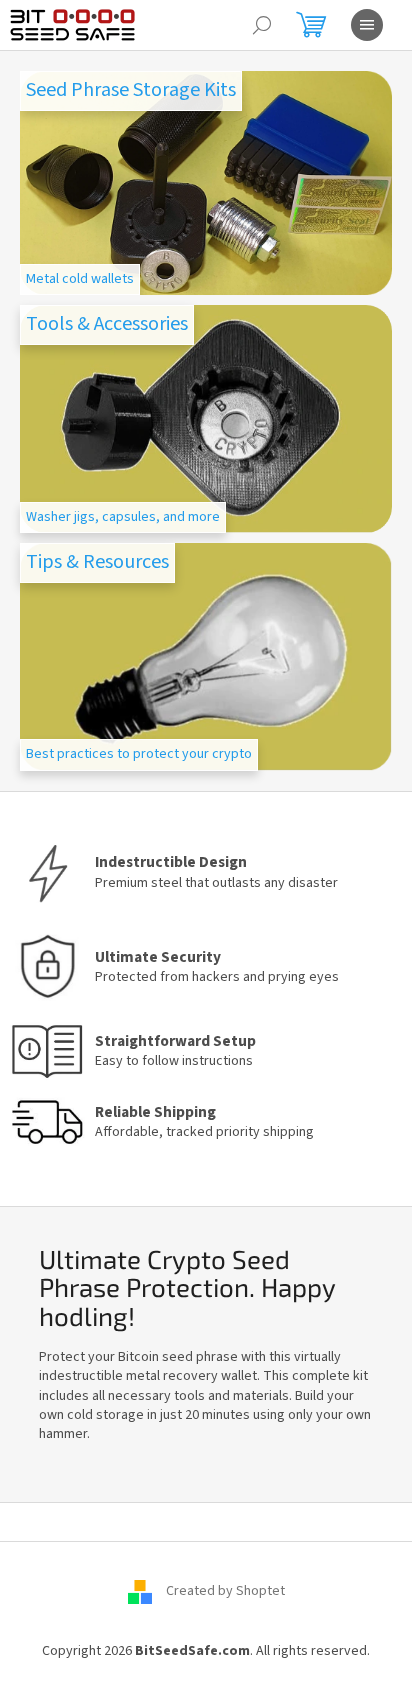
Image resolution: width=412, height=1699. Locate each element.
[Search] (262, 25)
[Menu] (367, 25)
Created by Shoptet (225, 1591)
